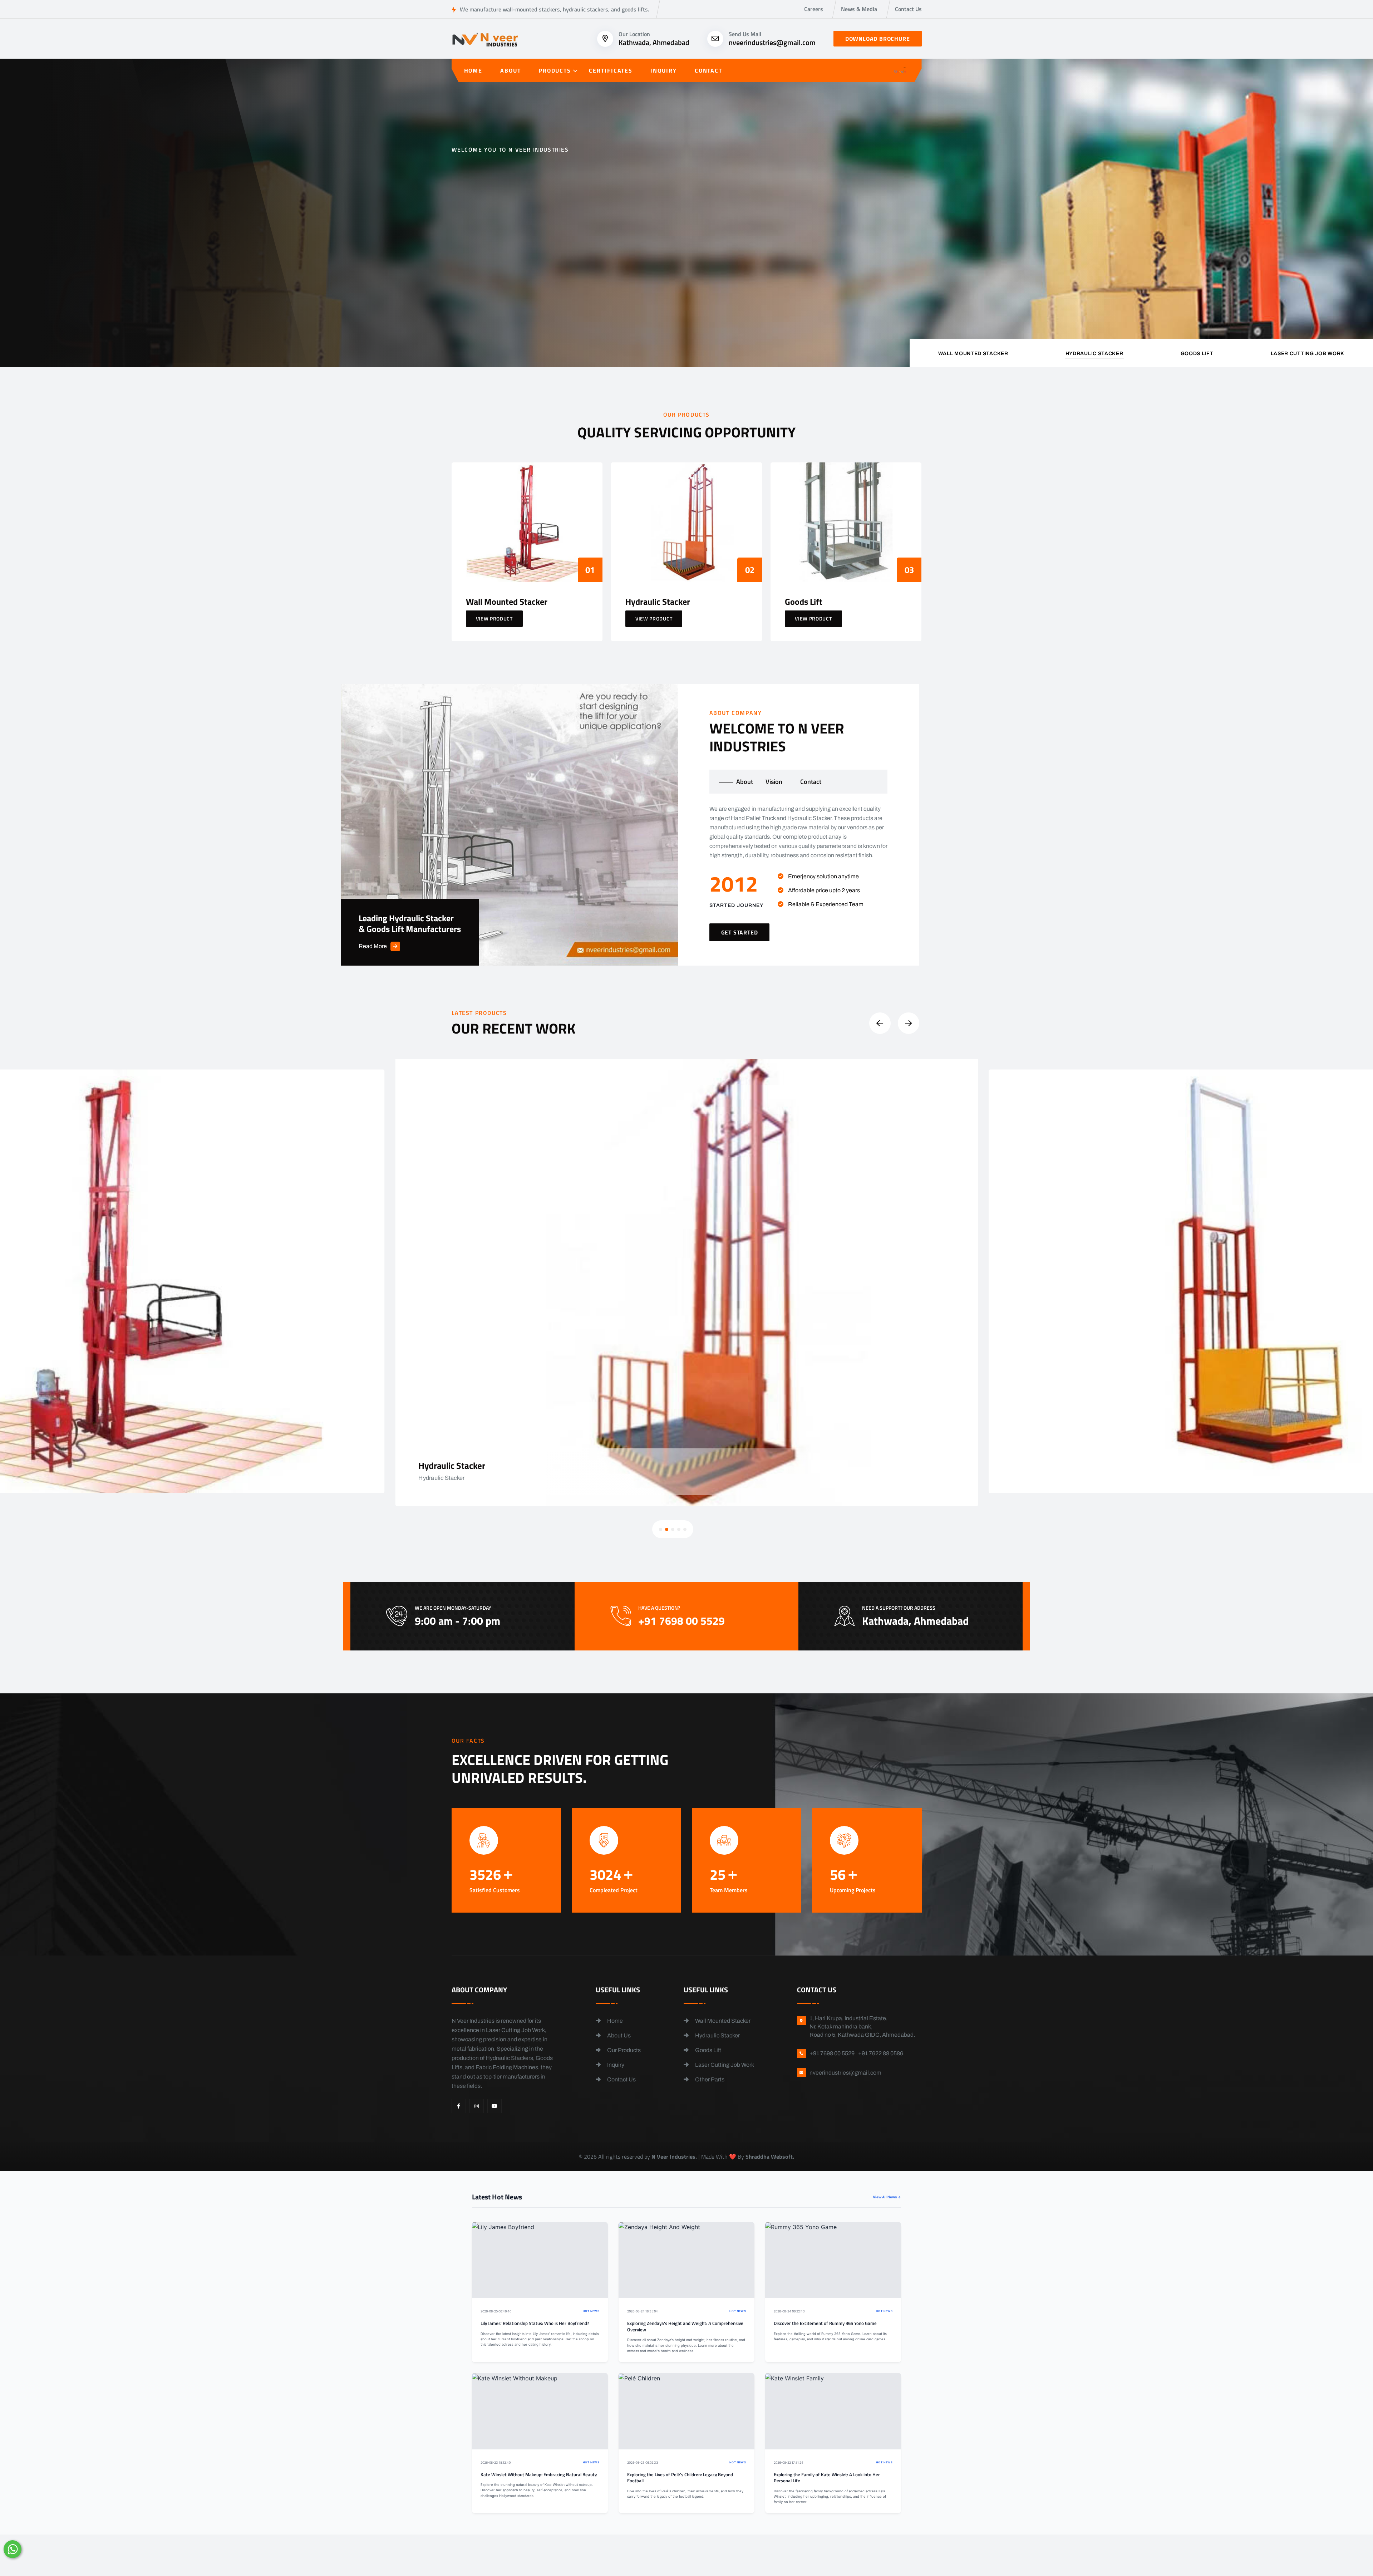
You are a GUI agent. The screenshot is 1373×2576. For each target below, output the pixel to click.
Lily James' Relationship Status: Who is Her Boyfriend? (535, 2323)
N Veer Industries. (674, 2157)
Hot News (591, 2311)
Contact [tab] (811, 782)
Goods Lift (708, 2050)
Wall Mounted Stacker (722, 2021)
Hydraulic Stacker (717, 2035)
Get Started (482, 274)
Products (555, 70)
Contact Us (908, 9)
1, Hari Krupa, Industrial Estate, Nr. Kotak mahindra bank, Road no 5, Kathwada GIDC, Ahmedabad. (862, 2027)
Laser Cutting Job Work (724, 2065)
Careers (814, 9)
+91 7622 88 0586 (881, 2053)
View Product (494, 619)
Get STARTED (740, 932)
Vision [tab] (774, 782)
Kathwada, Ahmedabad (654, 42)
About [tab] (745, 782)
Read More (373, 946)
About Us (618, 2035)
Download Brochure (878, 39)
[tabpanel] (799, 873)
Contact (708, 70)
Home (473, 70)
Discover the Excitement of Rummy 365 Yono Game (825, 2323)
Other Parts (709, 2079)
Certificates (611, 70)
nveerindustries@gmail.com (772, 42)
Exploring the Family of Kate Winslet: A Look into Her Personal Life (827, 2478)
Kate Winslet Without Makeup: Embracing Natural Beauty (539, 2475)
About (511, 70)
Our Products (623, 2050)
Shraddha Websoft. (770, 2157)
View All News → (887, 2197)
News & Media (859, 9)
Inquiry (663, 70)
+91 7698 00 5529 (585, 278)
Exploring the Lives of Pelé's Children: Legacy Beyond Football (680, 2478)
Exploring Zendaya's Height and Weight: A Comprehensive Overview (685, 2327)
